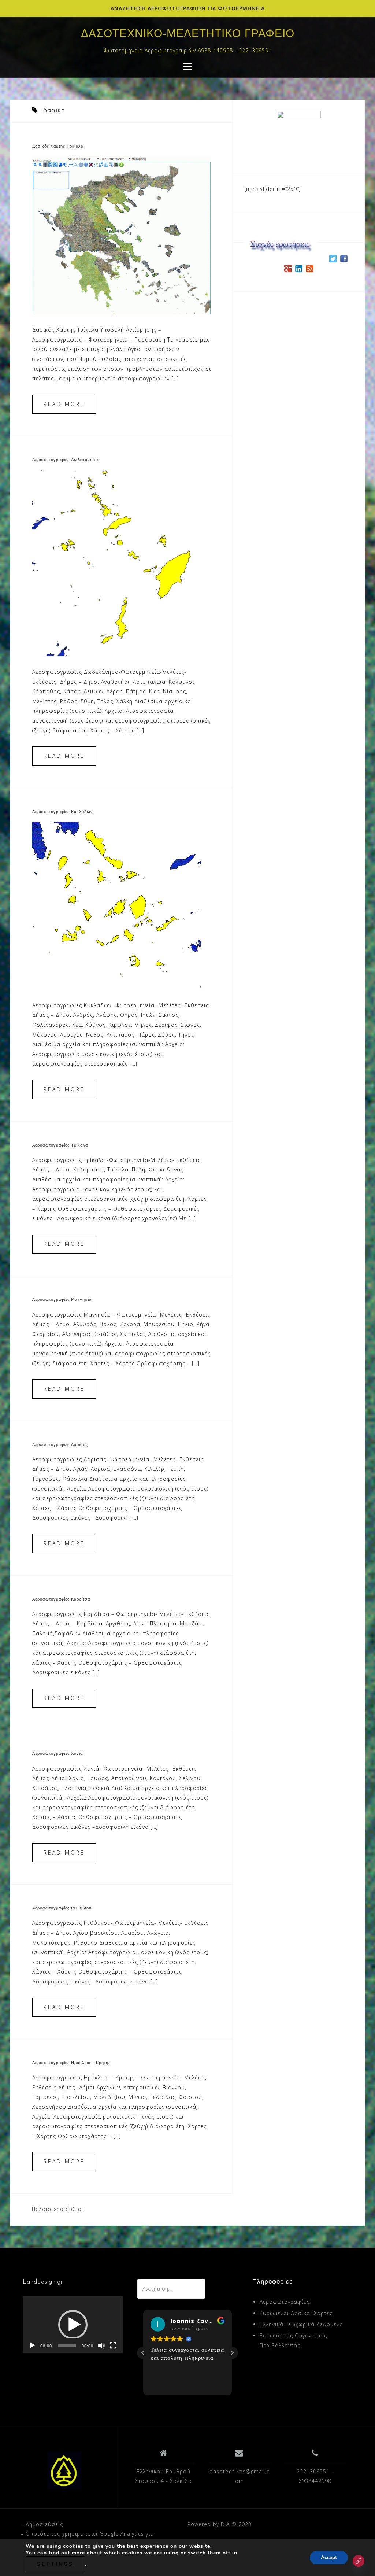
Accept (329, 2557)
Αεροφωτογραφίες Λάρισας (60, 1445)
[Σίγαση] (101, 2346)
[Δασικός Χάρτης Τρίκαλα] (122, 235)
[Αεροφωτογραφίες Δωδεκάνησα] (122, 563)
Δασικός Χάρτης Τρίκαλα (58, 147)
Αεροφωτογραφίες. (285, 2302)
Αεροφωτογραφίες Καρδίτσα (61, 1600)
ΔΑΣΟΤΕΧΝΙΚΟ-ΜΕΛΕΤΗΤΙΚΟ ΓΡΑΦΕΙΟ (188, 34)
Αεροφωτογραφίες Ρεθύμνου (62, 1909)
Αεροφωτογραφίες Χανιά (57, 1754)
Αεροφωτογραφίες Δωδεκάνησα (65, 460)
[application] (73, 2325)
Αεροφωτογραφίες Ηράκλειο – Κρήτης (71, 2063)
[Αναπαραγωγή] (32, 2346)
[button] (73, 2325)
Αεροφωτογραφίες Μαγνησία (62, 1300)
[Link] (359, 2561)
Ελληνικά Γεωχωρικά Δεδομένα (301, 2324)
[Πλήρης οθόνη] (113, 2346)
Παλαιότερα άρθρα (57, 2209)
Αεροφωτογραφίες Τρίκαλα (60, 1146)
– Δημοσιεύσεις (42, 2524)
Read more (64, 404)
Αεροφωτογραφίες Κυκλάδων (63, 812)
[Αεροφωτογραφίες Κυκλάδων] (117, 905)
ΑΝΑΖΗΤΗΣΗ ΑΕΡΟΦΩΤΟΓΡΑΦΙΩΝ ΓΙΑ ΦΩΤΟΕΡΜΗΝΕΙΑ (188, 8)
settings (55, 2564)
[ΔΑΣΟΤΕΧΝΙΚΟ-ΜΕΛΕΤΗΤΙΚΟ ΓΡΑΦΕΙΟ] (64, 2470)
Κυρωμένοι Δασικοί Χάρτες (296, 2313)
